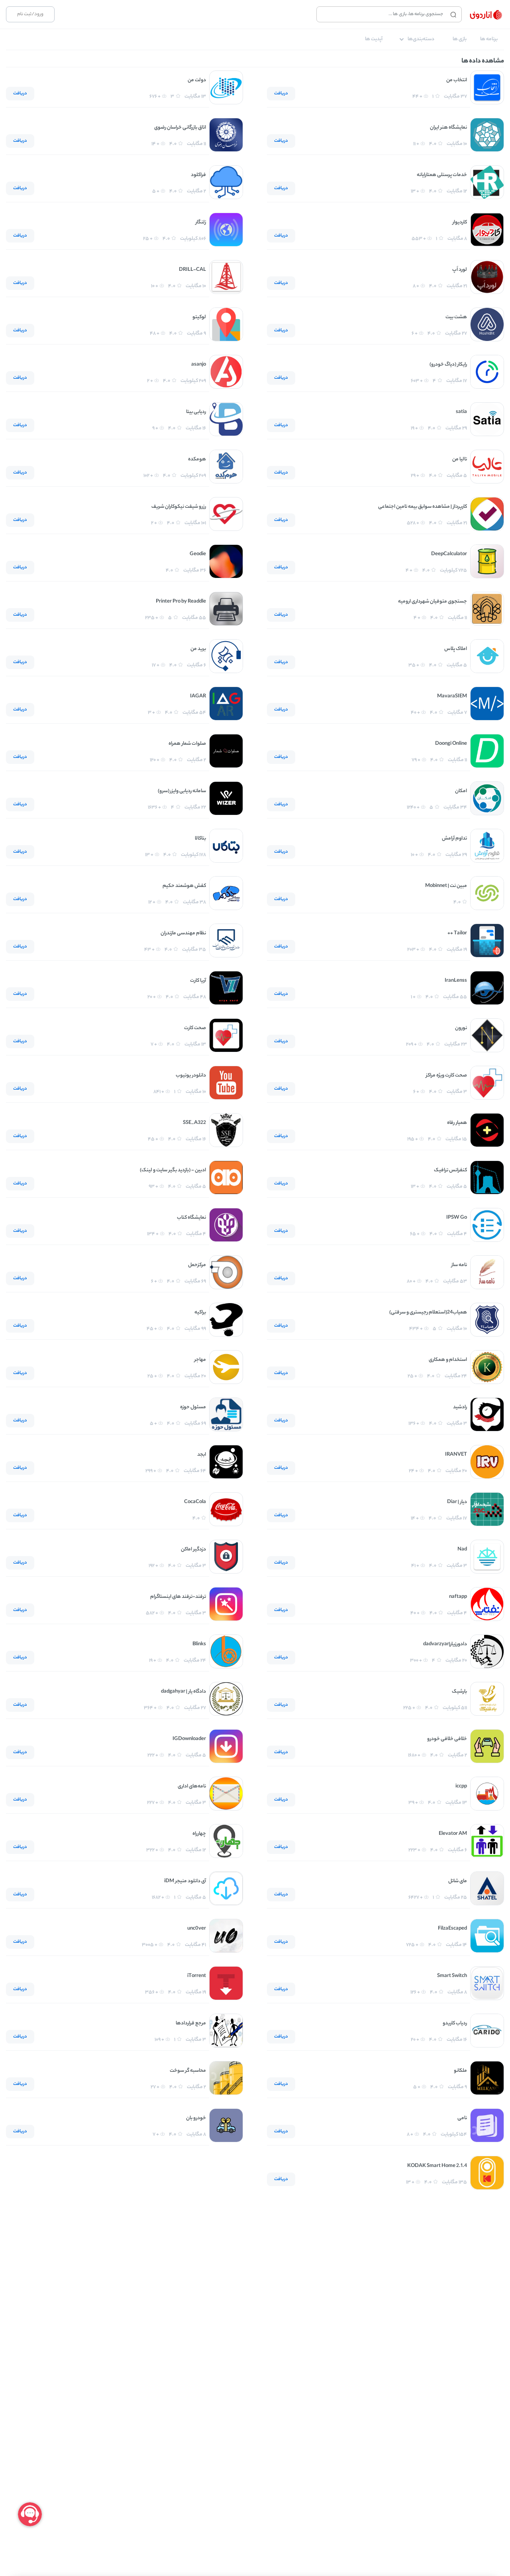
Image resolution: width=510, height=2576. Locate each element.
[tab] (489, 39)
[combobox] (382, 14)
